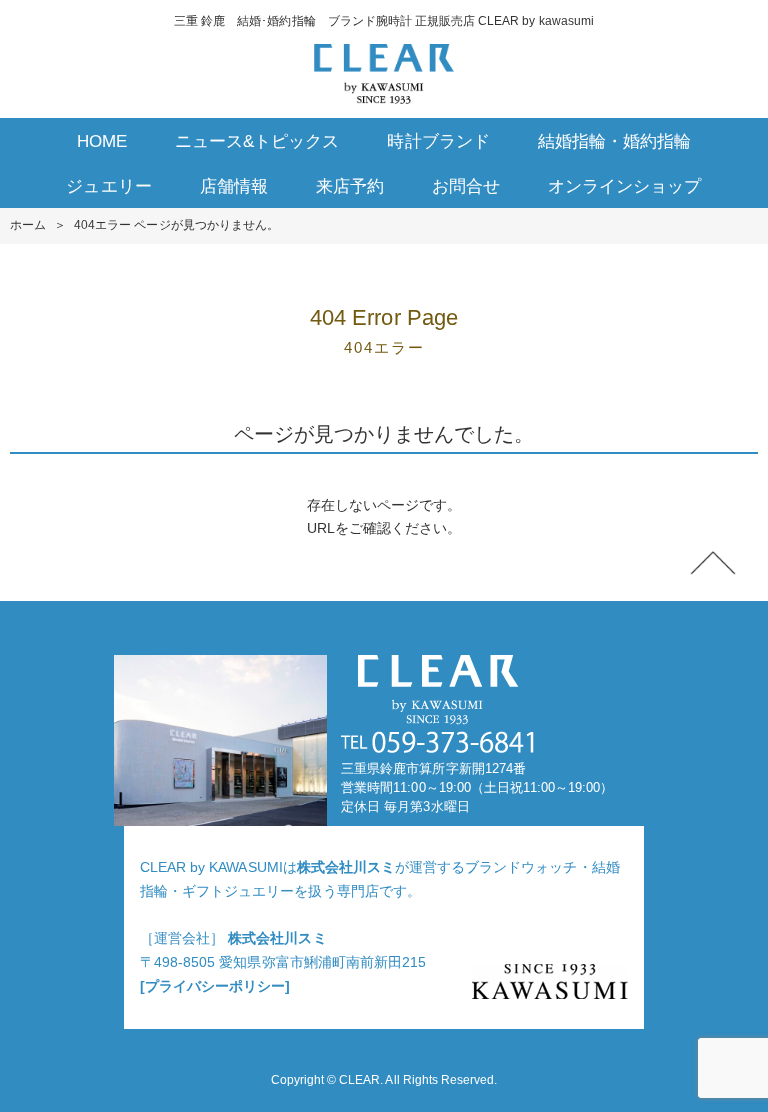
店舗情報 (234, 186)
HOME (102, 141)
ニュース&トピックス (257, 141)
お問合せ (466, 186)
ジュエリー (108, 186)
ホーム (28, 225)
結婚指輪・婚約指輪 (614, 141)
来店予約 (350, 186)
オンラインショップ (624, 186)
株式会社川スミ (346, 867)
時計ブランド (438, 141)
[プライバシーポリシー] (215, 986)
